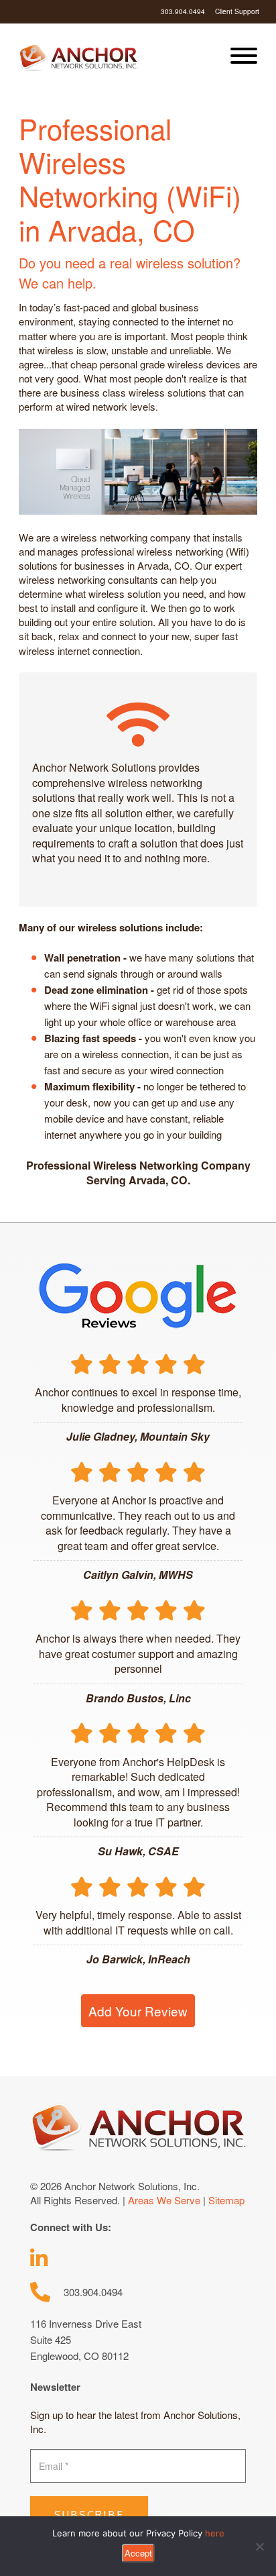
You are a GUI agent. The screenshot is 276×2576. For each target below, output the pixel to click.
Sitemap (226, 2200)
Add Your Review (138, 2011)
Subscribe (89, 2515)
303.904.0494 (183, 11)
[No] (259, 2546)
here (215, 2533)
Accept (138, 2553)
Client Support (237, 11)
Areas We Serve (164, 2200)
